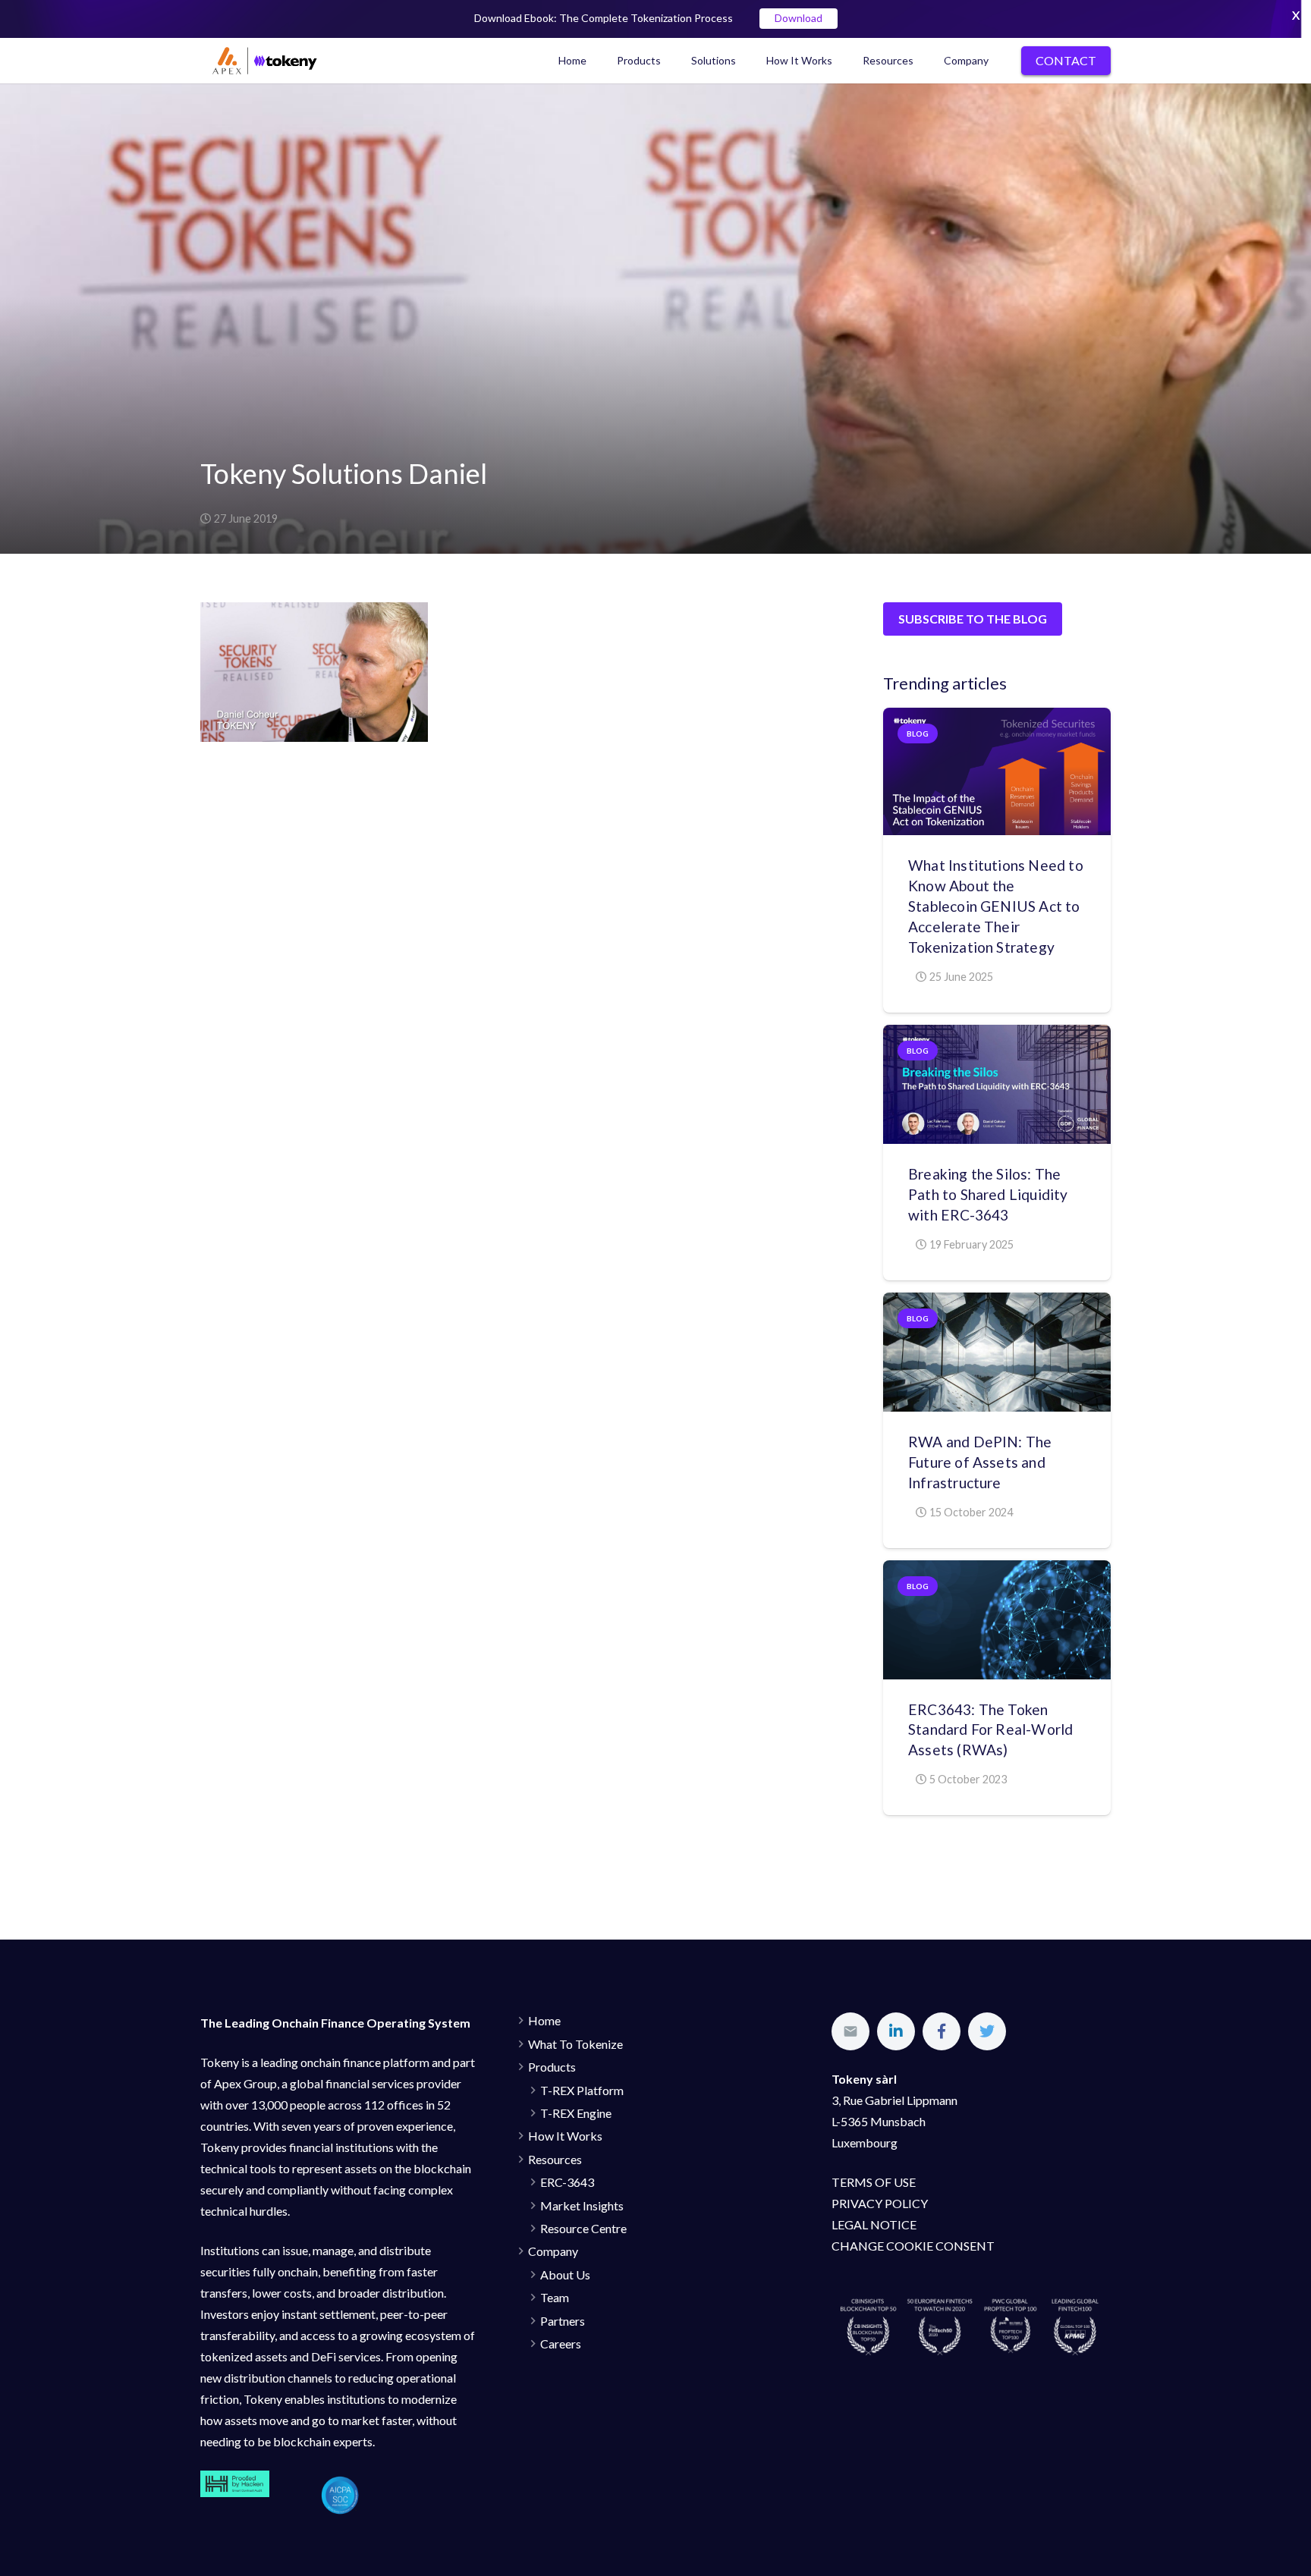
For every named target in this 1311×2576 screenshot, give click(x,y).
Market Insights (582, 2205)
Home (544, 2020)
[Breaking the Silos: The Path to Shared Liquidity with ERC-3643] (997, 1084)
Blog (918, 734)
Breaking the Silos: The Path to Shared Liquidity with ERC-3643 (988, 1194)
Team (555, 2297)
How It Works (565, 2136)
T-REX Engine (576, 2113)
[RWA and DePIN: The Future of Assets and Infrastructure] (997, 1352)
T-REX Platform (582, 2090)
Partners (563, 2321)
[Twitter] (987, 2031)
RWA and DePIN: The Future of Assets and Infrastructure (980, 1462)
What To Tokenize (575, 2044)
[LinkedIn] (896, 2031)
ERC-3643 (567, 2182)
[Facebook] (942, 2031)
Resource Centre (583, 2228)
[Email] (850, 2031)
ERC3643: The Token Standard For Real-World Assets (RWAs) (990, 1730)
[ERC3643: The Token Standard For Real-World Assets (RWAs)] (997, 1620)
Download (799, 19)
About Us (565, 2274)
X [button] (1296, 15)
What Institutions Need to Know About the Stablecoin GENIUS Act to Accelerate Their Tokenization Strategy (996, 906)
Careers (561, 2344)
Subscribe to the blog (973, 619)
